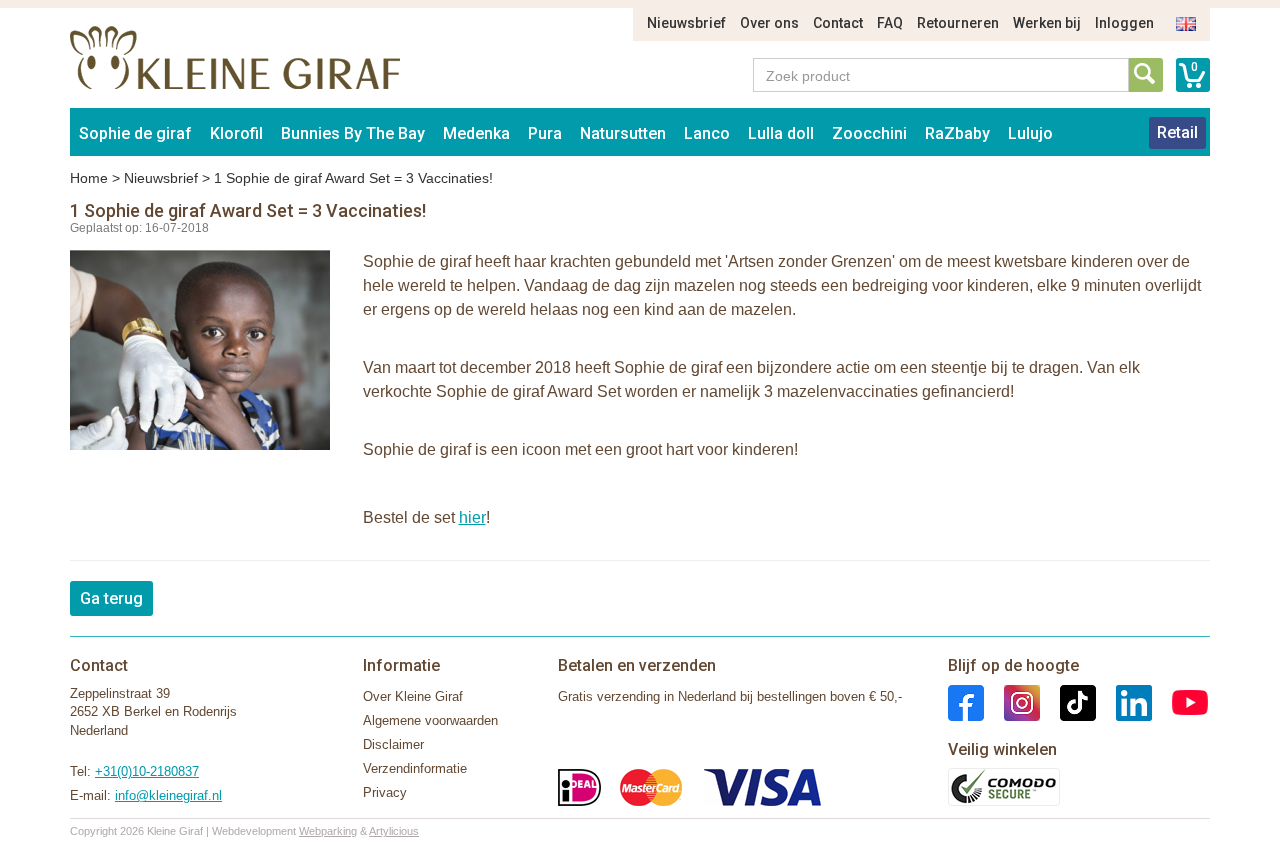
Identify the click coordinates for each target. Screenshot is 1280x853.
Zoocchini (869, 133)
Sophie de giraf (135, 133)
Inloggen (1124, 23)
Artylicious (394, 831)
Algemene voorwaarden (430, 720)
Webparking (328, 831)
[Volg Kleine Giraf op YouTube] (1180, 701)
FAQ (890, 23)
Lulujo (1030, 133)
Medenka (476, 133)
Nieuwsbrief (686, 23)
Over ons (769, 23)
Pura (545, 133)
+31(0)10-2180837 (147, 771)
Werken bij (1047, 23)
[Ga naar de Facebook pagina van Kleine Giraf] (966, 701)
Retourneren (958, 23)
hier (472, 517)
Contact (838, 23)
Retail (1177, 132)
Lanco (707, 133)
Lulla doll (781, 133)
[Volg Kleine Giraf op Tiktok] (1068, 701)
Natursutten (623, 133)
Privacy (385, 792)
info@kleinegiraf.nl (168, 795)
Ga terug (111, 598)
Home (89, 178)
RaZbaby (957, 133)
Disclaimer (393, 744)
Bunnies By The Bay (353, 133)
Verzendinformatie (415, 768)
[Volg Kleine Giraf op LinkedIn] (1124, 701)
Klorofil (236, 133)
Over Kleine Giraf (413, 696)
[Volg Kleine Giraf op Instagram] (1012, 701)
